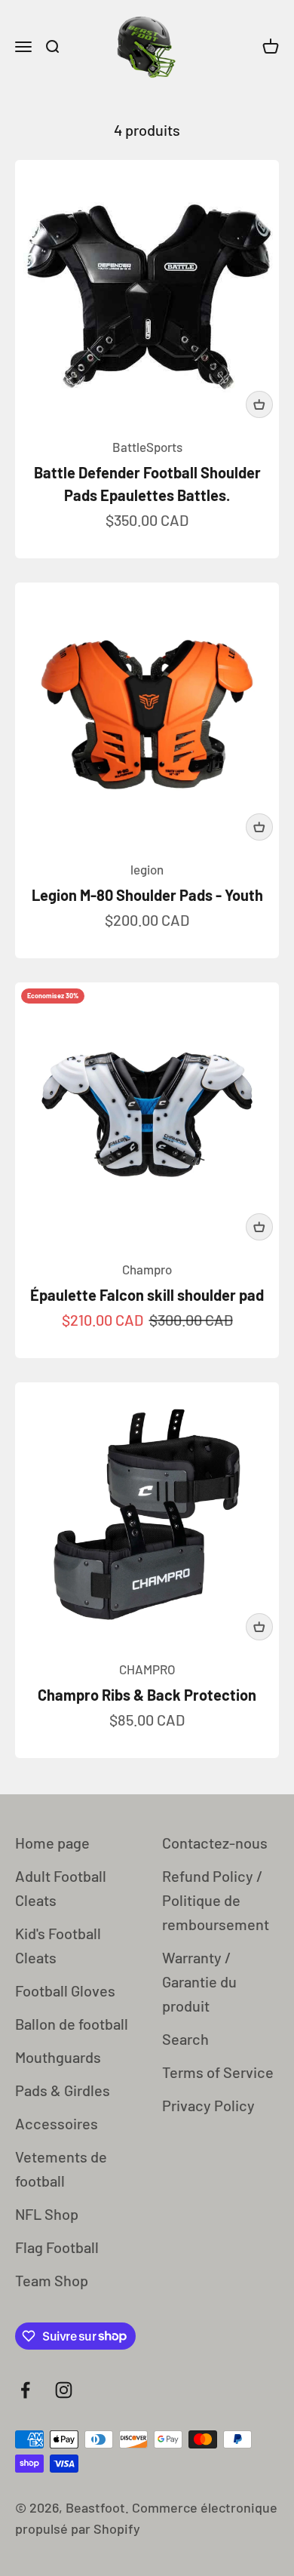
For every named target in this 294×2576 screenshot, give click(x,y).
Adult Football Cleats (61, 1888)
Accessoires (57, 2123)
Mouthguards (58, 2057)
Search (185, 2039)
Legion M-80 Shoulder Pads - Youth (147, 895)
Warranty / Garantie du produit (199, 1981)
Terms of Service (218, 2072)
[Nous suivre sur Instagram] (64, 2390)
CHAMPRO (147, 1669)
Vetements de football (61, 2169)
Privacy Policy (208, 2105)
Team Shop (52, 2280)
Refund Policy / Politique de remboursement (216, 1900)
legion (147, 869)
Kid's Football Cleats (58, 1945)
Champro (147, 1269)
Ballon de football (72, 2024)
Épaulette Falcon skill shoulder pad (147, 1295)
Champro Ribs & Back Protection (147, 1695)
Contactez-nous (215, 1843)
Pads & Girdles (63, 2090)
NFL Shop (47, 2214)
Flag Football (57, 2247)
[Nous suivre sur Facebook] (25, 2390)
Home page (52, 1843)
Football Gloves (65, 1990)
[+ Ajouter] (259, 404)
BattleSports (147, 447)
